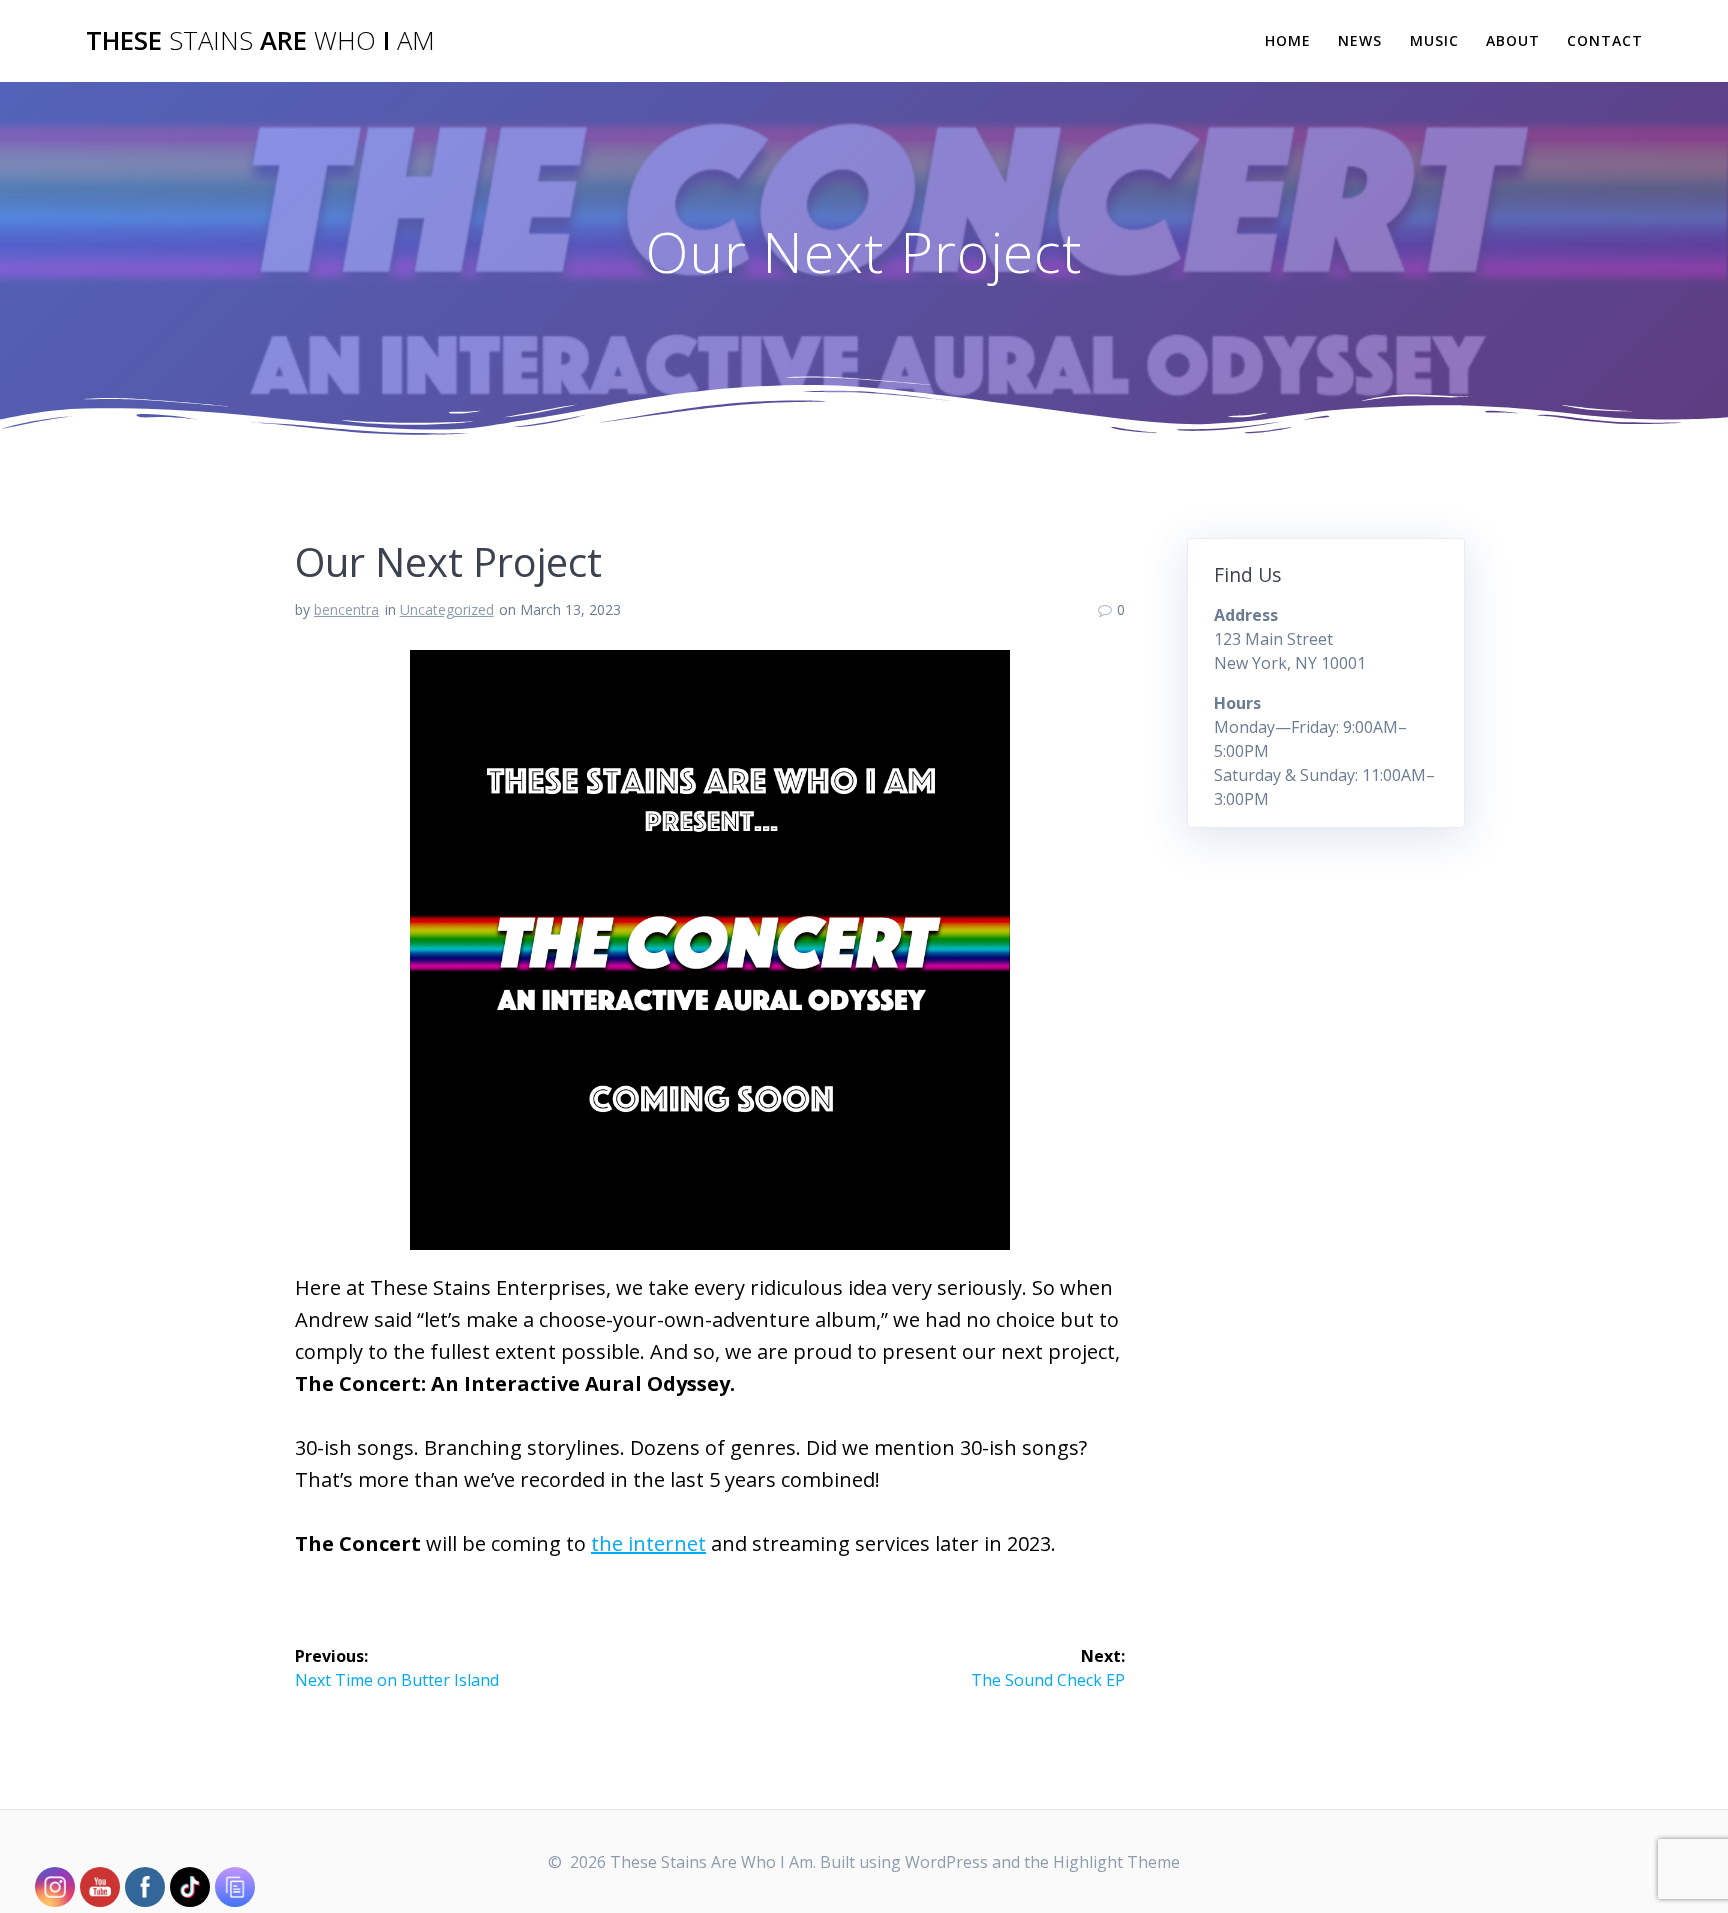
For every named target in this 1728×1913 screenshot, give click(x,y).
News (1360, 40)
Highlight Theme (1116, 1862)
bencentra (346, 609)
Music (1434, 40)
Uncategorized (447, 609)
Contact (1605, 40)
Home (1288, 40)
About (1513, 40)
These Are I (260, 41)
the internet (648, 1543)
